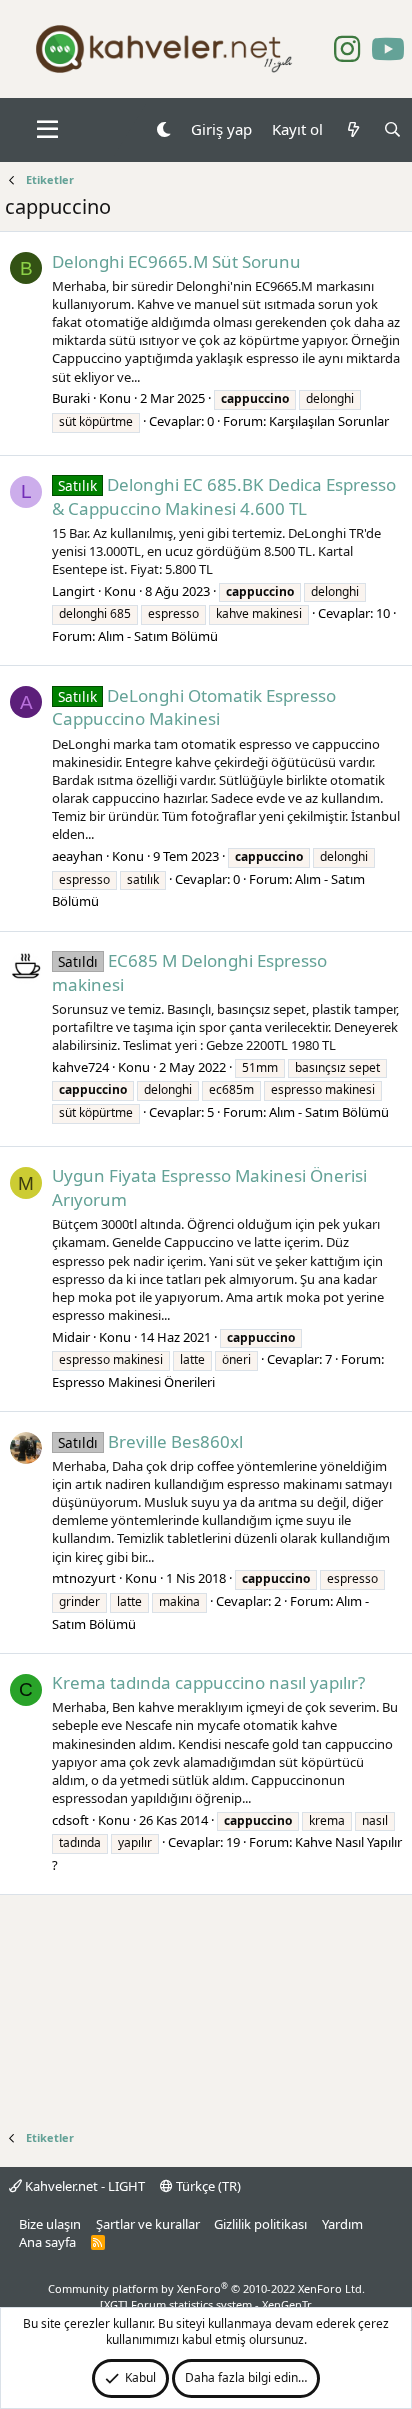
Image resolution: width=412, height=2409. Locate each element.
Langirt (73, 591)
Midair (71, 1337)
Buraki (71, 398)
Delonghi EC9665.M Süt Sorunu (176, 261)
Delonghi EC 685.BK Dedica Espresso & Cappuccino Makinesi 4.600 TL (224, 496)
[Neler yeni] (352, 129)
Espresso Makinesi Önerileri (133, 1382)
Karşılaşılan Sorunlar (329, 421)
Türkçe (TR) (207, 2186)
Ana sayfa (47, 2242)
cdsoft (70, 1820)
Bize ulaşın (50, 2224)
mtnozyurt (84, 1578)
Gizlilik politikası (260, 2224)
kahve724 (80, 1067)
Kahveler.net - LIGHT (83, 2186)
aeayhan (77, 856)
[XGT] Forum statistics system (206, 2304)
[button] (47, 130)
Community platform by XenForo (206, 2288)
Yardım (342, 2224)
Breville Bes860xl (150, 1441)
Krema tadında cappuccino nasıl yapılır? (208, 1682)
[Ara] (392, 129)
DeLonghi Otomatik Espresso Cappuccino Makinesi (194, 707)
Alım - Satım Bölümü (158, 636)
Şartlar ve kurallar (148, 2224)
